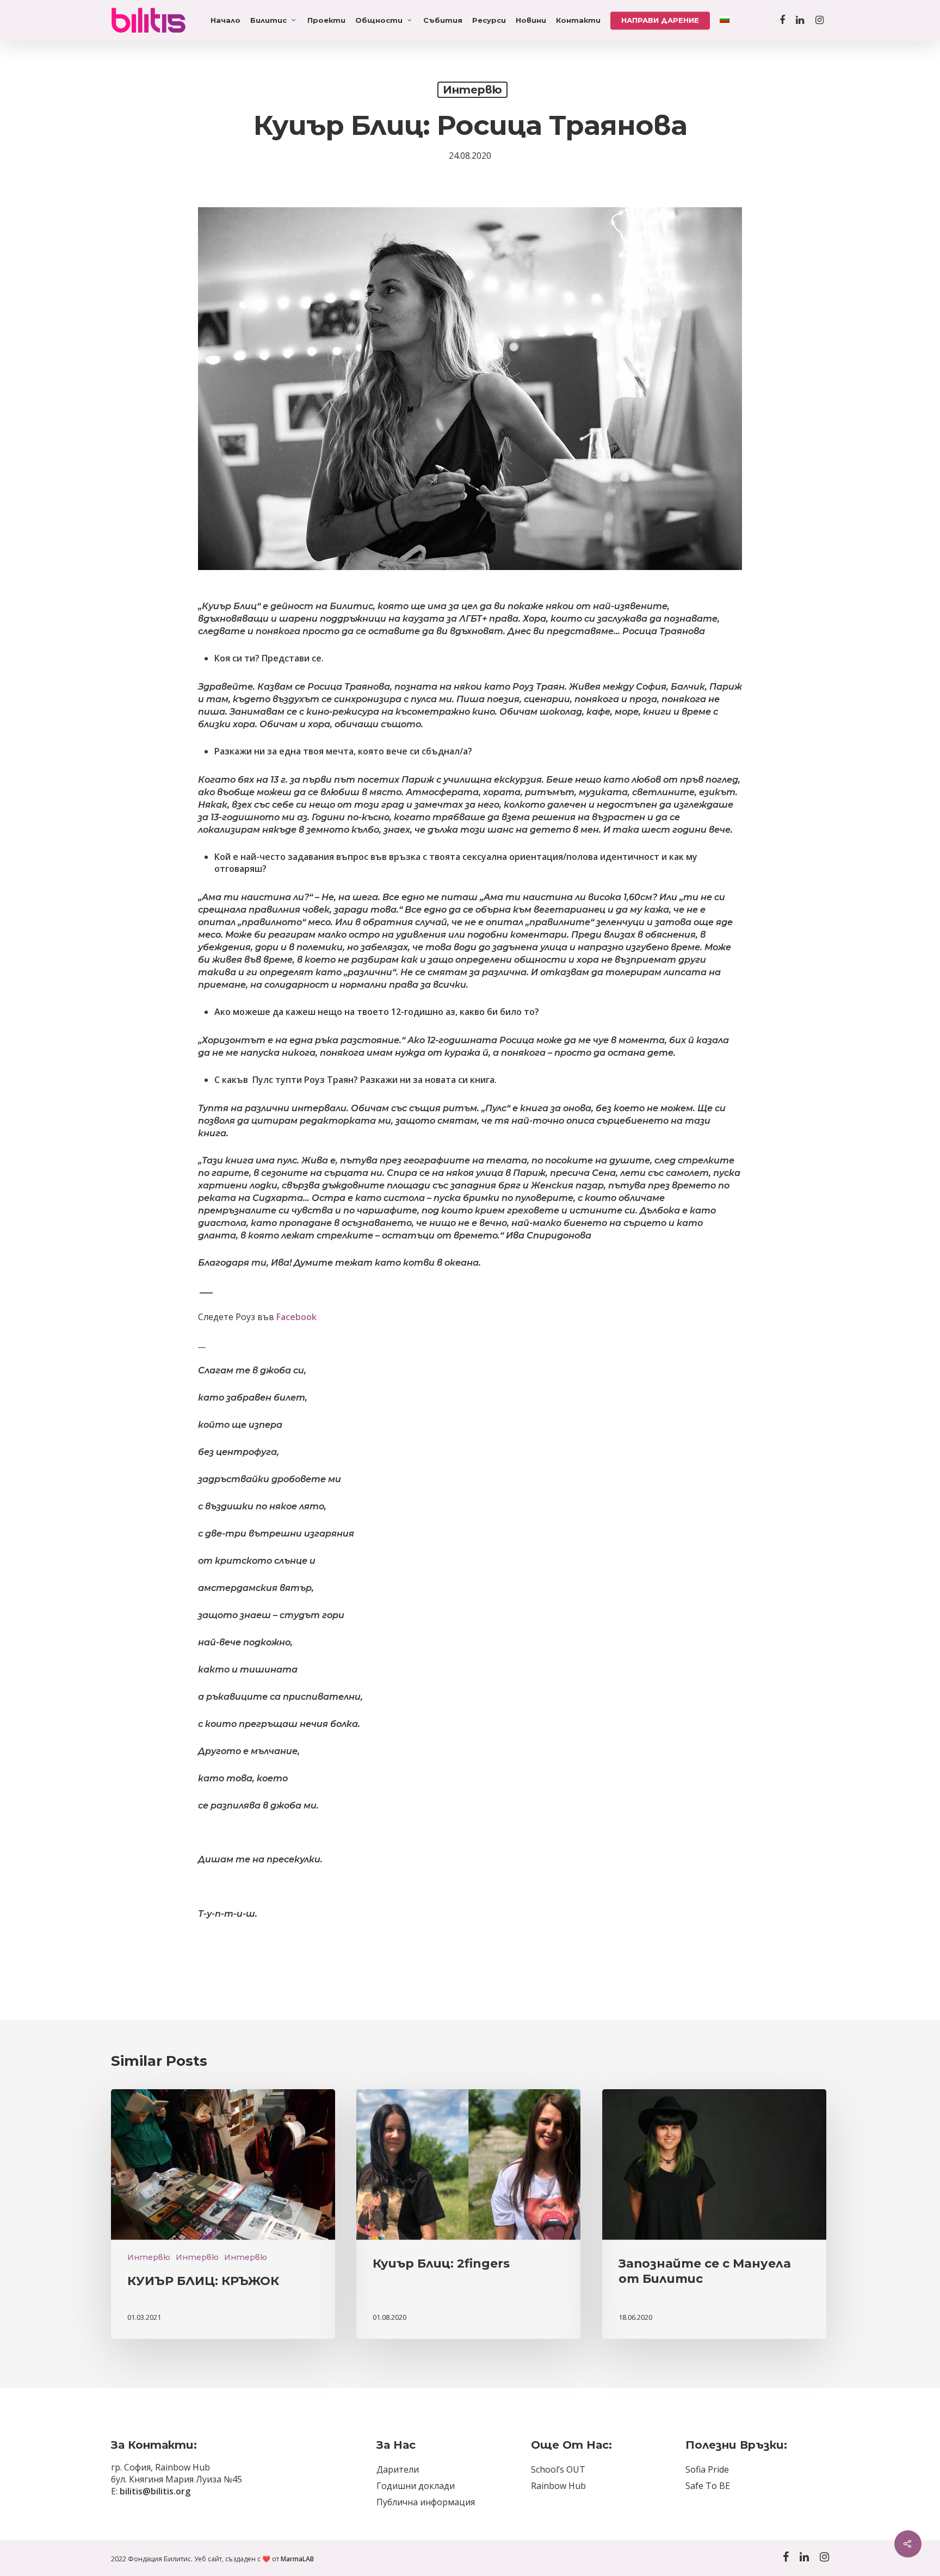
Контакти (578, 20)
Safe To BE (708, 2486)
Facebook (296, 1317)
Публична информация (426, 2502)
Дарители (398, 2469)
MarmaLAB (297, 2559)
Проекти (326, 20)
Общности (379, 20)
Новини (531, 20)
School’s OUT (558, 2469)
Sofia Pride (707, 2469)
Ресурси (489, 20)
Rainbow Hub (558, 2486)
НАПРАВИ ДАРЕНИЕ (660, 20)
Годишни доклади (416, 2486)
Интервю (472, 90)
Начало (225, 20)
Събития (443, 20)
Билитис (268, 20)
